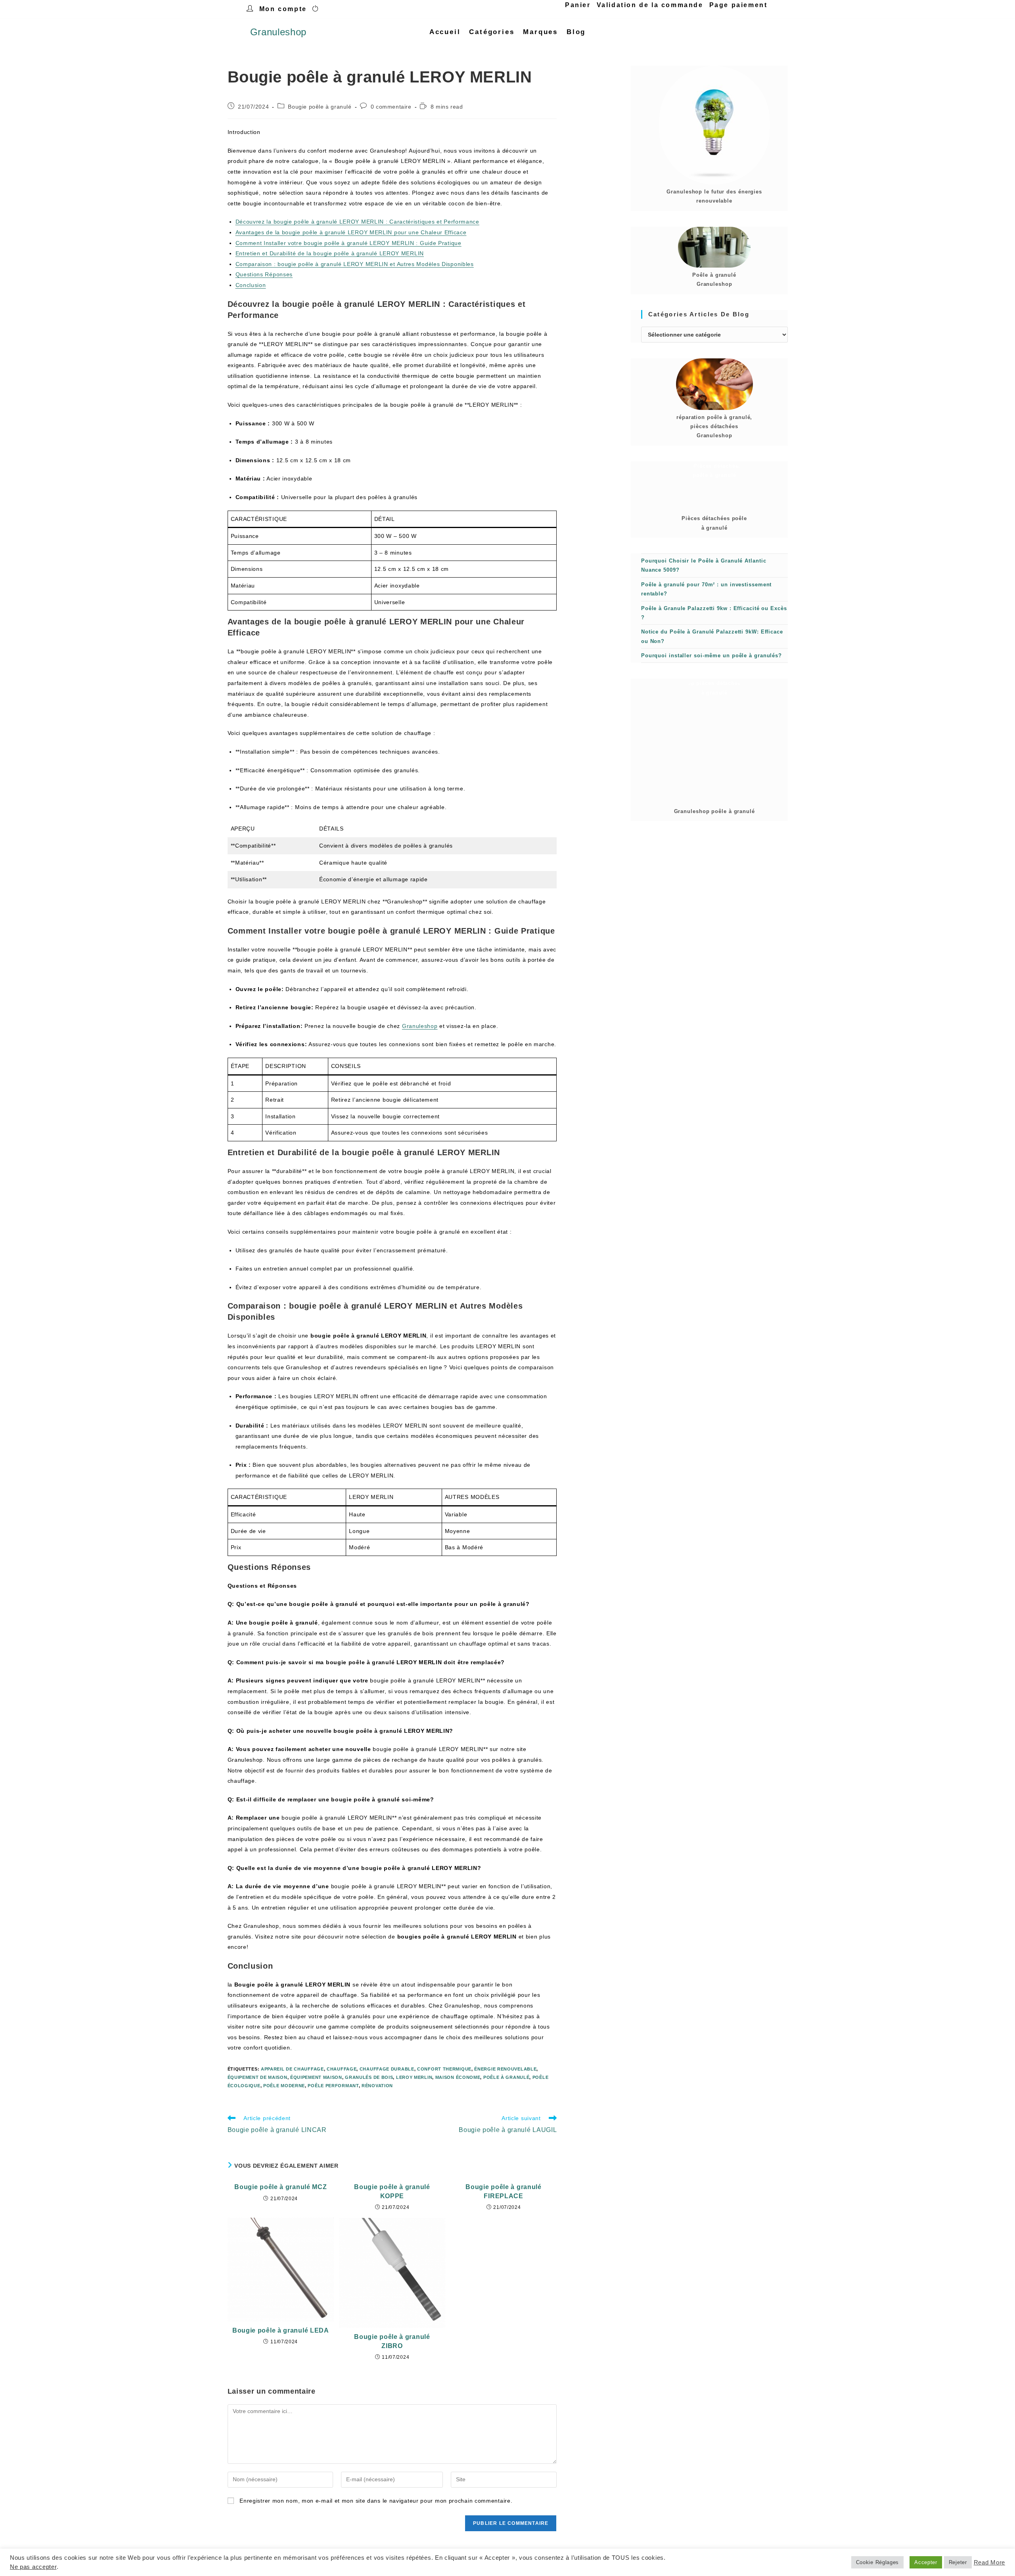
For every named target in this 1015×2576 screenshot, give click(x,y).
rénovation (377, 2086)
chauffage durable (387, 2069)
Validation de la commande (650, 5)
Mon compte (283, 9)
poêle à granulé (507, 2077)
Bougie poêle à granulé (320, 107)
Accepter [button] (926, 2562)
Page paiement (738, 5)
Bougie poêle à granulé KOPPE (392, 2191)
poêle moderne (284, 2086)
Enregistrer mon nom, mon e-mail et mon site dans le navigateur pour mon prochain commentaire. (376, 2501)
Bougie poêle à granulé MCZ (281, 2187)
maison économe (458, 2077)
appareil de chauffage (292, 2069)
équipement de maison (258, 2077)
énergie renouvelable (505, 2069)
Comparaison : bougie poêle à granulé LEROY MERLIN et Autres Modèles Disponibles (355, 264)
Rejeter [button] (958, 2562)
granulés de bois (369, 2077)
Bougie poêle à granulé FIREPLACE (503, 2191)
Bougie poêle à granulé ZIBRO (392, 2341)
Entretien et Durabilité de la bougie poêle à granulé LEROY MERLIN (330, 253)
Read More (989, 2563)
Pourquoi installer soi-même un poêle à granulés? (711, 655)
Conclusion (251, 285)
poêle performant (333, 2086)
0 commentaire (391, 107)
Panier (578, 5)
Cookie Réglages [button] (878, 2562)
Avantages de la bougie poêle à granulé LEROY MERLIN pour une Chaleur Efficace (351, 232)
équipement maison (316, 2077)
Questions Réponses (264, 274)
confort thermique (444, 2069)
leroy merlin (414, 2077)
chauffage (342, 2069)
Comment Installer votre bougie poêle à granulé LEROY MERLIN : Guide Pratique (349, 243)
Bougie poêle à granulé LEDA (281, 2330)
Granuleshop (279, 32)
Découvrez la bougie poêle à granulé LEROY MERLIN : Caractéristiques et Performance (357, 222)
